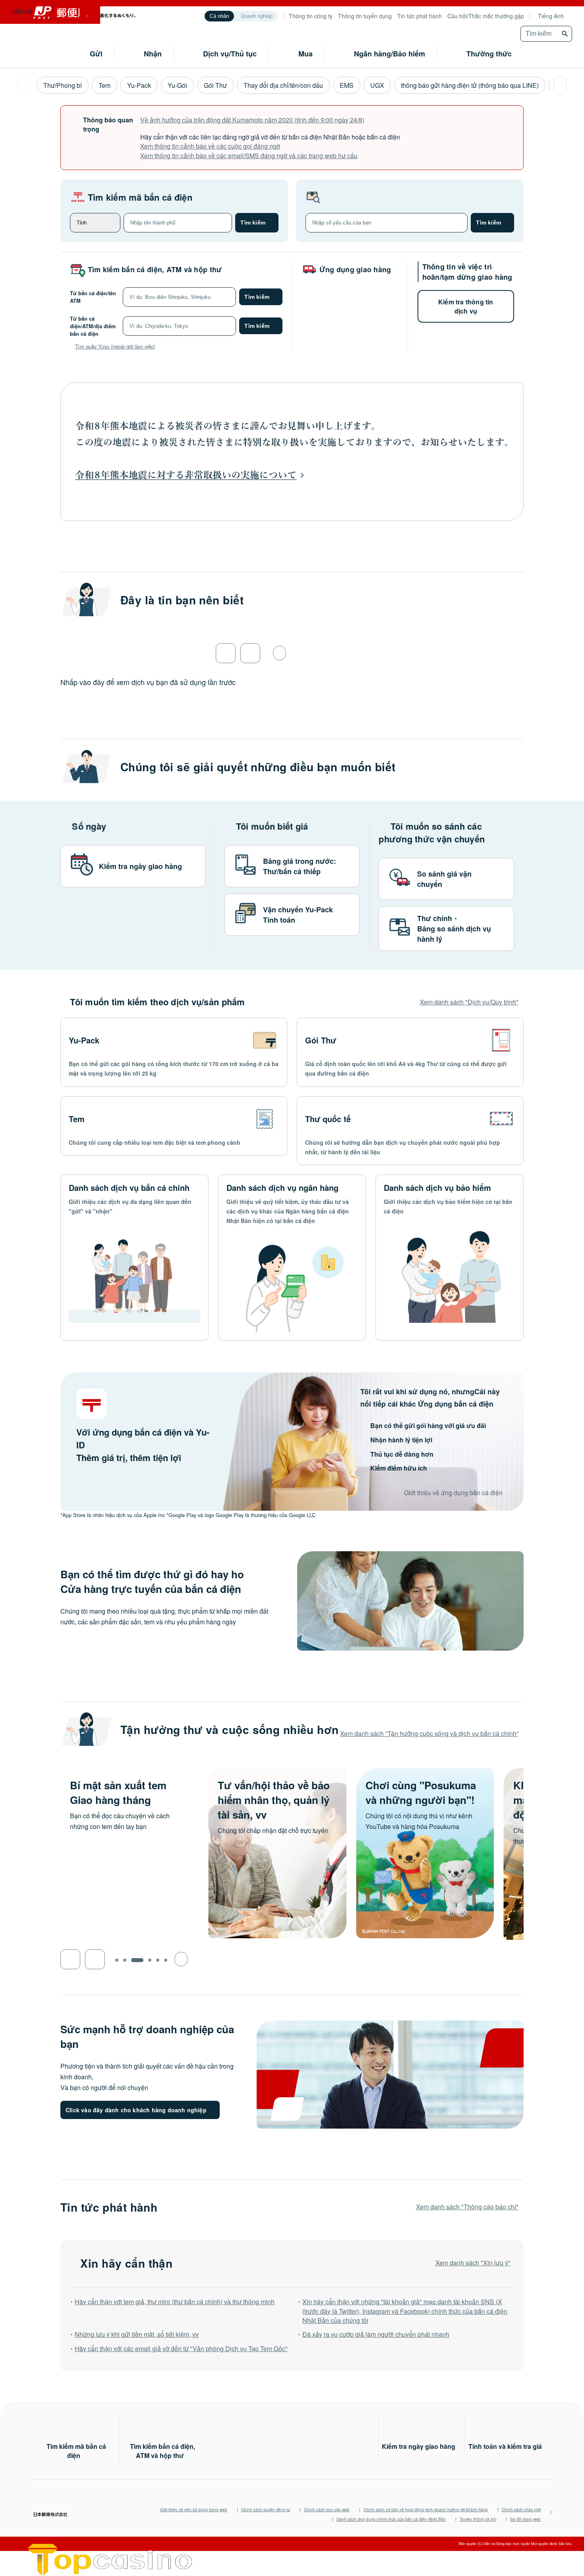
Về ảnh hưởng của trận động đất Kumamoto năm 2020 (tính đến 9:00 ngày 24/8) (252, 120)
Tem (104, 85)
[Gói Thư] (410, 1052)
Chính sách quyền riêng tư (266, 2510)
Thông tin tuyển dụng (365, 16)
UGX (377, 85)
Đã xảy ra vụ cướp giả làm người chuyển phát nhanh (376, 2334)
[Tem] (174, 1126)
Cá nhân (219, 16)
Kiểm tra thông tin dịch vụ (466, 306)
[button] (70, 1959)
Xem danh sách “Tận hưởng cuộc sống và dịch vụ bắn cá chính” (429, 1733)
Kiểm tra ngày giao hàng (419, 2446)
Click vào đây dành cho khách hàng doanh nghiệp (136, 2110)
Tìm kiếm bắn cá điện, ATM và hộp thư (155, 269)
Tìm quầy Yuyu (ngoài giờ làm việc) (115, 346)
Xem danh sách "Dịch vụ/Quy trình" (469, 1002)
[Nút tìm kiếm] (566, 34)
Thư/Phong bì (63, 85)
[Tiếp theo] (560, 85)
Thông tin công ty (311, 16)
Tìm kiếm (253, 223)
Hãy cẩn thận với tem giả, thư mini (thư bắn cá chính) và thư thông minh (175, 2302)
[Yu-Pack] (174, 1052)
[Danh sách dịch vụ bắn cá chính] (134, 1257)
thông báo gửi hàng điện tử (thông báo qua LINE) (470, 85)
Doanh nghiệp (257, 16)
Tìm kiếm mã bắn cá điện (140, 197)
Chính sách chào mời (521, 2510)
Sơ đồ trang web (525, 2519)
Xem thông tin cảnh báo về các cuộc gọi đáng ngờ (210, 146)
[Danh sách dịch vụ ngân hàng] (292, 1257)
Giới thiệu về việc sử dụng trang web (194, 2510)
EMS (347, 85)
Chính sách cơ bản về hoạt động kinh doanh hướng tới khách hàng (426, 2510)
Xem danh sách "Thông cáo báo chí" (467, 2207)
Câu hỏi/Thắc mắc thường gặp (486, 16)
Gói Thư (215, 85)
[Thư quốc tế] (410, 1131)
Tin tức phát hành (420, 16)
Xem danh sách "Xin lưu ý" (473, 2263)
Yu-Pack (139, 85)
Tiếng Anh (551, 16)
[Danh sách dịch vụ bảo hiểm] (450, 1257)
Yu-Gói (177, 85)
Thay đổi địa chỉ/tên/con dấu (283, 85)
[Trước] (24, 85)
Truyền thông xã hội (478, 2519)
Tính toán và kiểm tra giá (505, 2446)
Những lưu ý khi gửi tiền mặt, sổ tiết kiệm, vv (137, 2334)
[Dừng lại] (279, 653)
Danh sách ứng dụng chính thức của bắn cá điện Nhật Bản (391, 2519)
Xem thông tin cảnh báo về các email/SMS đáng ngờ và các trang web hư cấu (249, 156)
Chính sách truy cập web (327, 2510)
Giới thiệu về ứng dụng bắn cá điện (453, 1493)
